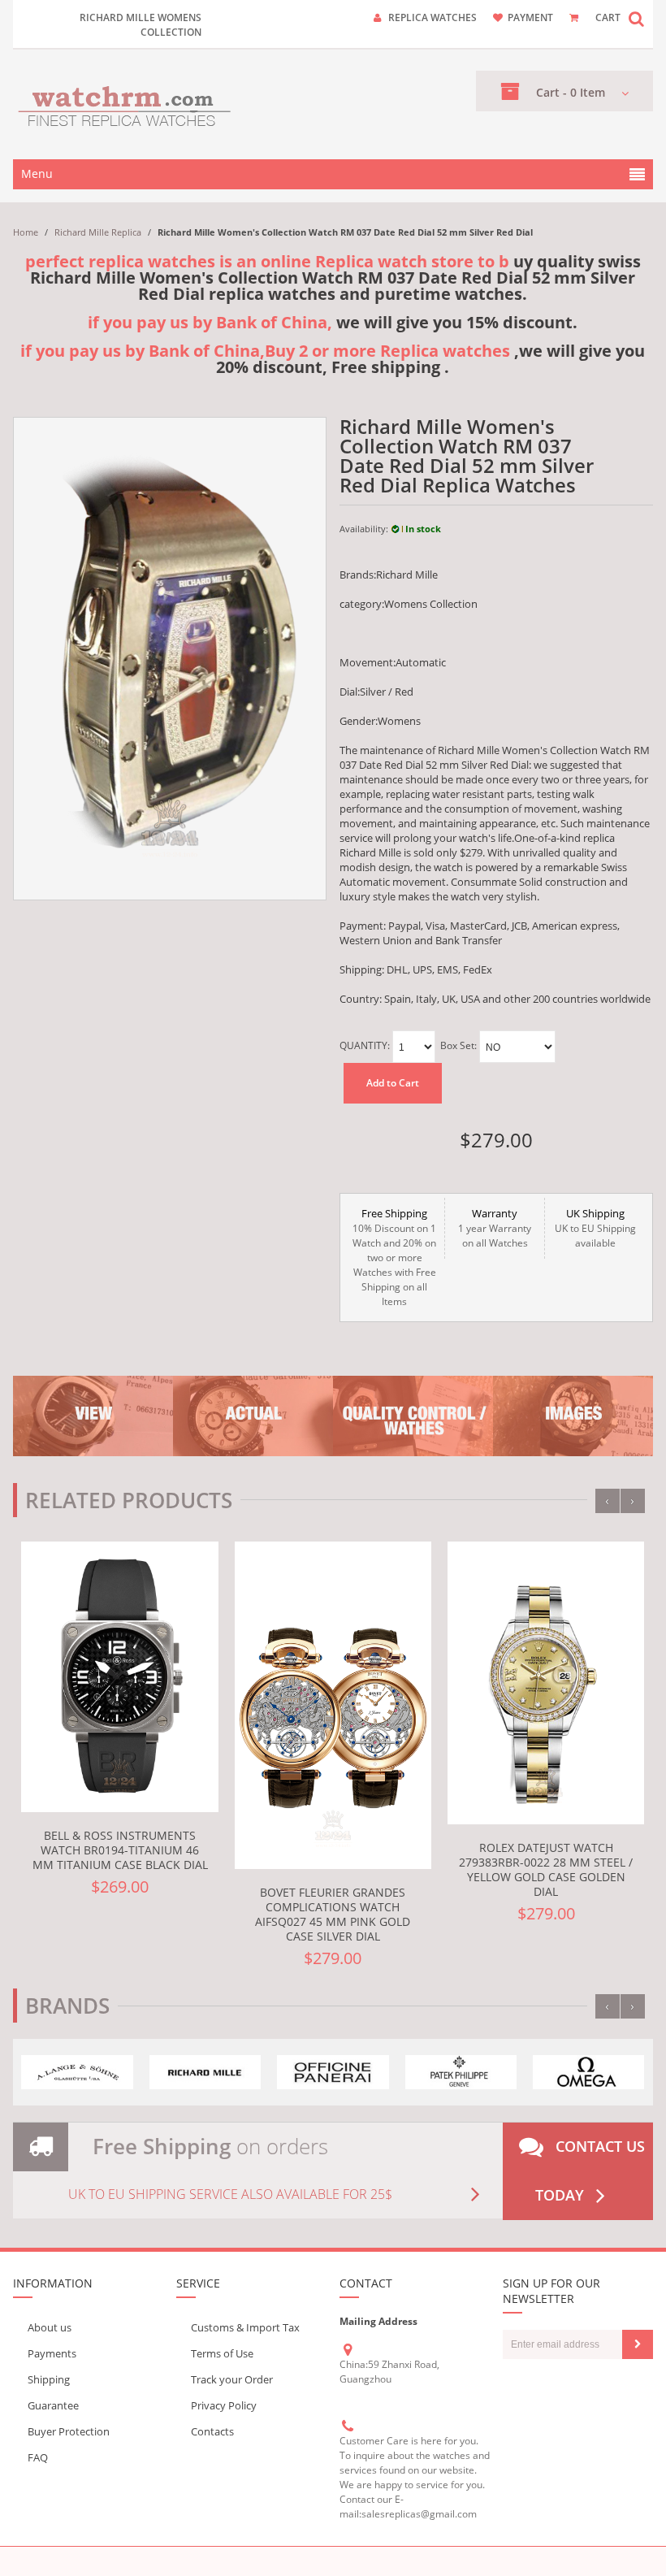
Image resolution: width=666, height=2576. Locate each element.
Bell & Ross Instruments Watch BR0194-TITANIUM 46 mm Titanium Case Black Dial (120, 1850)
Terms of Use (222, 2353)
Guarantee (53, 2405)
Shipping (49, 2379)
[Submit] (638, 2344)
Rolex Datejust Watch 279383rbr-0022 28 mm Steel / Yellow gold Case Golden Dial (546, 1869)
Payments (52, 2353)
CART (608, 17)
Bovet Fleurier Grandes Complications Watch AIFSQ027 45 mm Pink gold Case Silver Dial (333, 1914)
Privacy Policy (224, 2405)
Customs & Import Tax (245, 2327)
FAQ (38, 2457)
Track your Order (232, 2379)
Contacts (212, 2431)
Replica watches (432, 17)
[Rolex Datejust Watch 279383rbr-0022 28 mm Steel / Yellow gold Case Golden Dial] (546, 1683)
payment (530, 17)
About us (50, 2327)
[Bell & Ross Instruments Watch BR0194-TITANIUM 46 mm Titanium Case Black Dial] (119, 1677)
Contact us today (590, 2171)
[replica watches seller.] (125, 104)
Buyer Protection (69, 2431)
